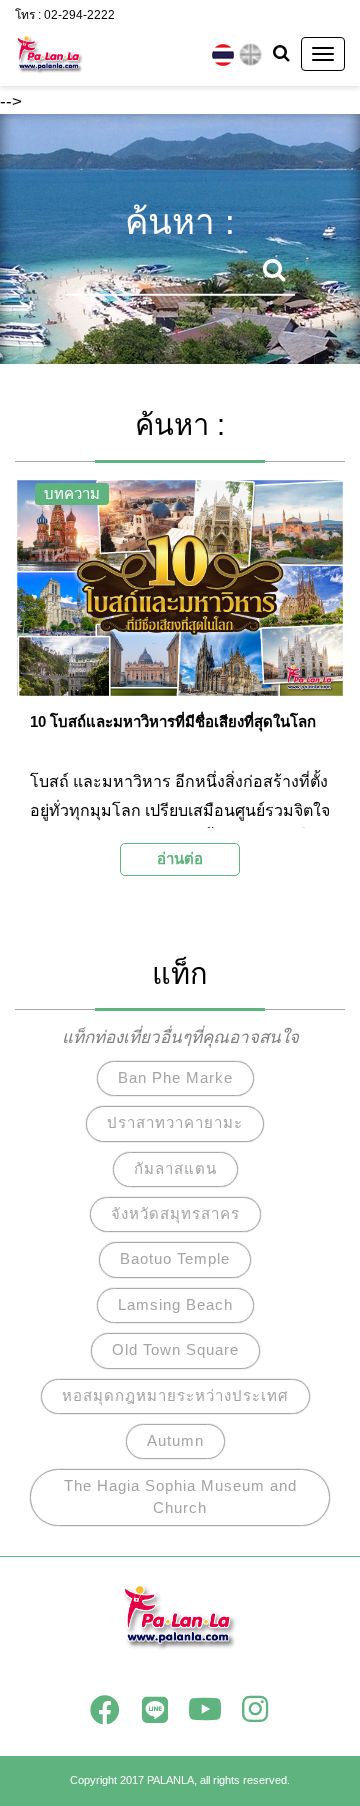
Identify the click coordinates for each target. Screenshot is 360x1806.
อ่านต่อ (180, 858)
